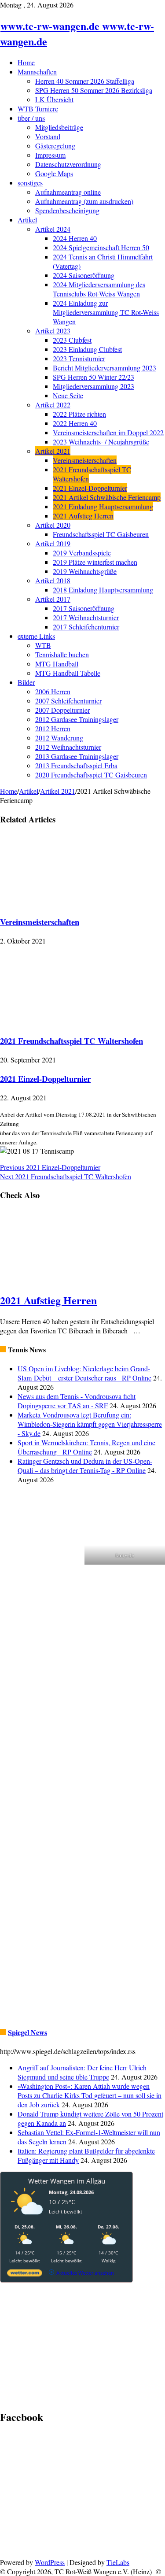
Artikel (27, 220)
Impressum (50, 155)
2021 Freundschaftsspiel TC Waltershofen (71, 1041)
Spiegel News (27, 2032)
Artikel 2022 (53, 405)
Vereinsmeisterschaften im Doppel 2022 (108, 432)
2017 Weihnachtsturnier (86, 617)
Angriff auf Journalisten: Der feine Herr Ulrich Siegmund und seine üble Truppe (82, 2072)
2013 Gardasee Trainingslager (77, 756)
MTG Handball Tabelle (68, 673)
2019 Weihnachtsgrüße (85, 571)
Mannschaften (37, 72)
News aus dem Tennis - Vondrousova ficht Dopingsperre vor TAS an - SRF (77, 1401)
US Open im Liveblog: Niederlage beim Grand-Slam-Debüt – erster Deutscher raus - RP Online (84, 1373)
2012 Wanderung (59, 738)
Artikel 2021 (53, 451)
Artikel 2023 (53, 331)
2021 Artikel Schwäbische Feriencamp (107, 497)
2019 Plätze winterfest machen (95, 562)
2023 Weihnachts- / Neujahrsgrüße (101, 442)
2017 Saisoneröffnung (84, 608)
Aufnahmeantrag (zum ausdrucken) (84, 201)
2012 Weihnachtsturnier (68, 747)
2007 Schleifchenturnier (68, 701)
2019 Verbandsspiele (82, 553)
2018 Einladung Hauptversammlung (103, 590)
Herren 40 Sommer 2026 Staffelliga (85, 81)
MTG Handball (57, 664)
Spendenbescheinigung (67, 210)
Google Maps (54, 173)
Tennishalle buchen (62, 654)
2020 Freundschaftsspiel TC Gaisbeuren (91, 775)
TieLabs (118, 2562)
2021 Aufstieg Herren (83, 516)
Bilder (26, 682)
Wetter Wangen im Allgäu (67, 2181)
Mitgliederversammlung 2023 (93, 386)
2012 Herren (53, 728)
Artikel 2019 (53, 543)
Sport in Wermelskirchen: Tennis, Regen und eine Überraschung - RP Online (86, 1447)
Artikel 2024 (53, 229)
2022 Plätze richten (79, 414)
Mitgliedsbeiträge (59, 127)
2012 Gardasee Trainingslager (77, 719)
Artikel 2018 (53, 580)
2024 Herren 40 (75, 238)
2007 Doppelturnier (62, 710)
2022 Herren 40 (75, 423)
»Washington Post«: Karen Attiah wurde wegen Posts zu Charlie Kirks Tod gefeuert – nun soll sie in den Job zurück (90, 2095)
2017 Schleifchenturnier (86, 627)
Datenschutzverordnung (68, 164)
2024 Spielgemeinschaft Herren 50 (101, 247)
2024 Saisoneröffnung (84, 275)
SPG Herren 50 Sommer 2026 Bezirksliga (94, 90)
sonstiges (30, 183)
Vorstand (48, 136)
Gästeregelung (55, 146)
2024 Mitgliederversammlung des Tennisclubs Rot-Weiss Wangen (99, 289)
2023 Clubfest (72, 340)
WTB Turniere (38, 109)
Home (26, 62)
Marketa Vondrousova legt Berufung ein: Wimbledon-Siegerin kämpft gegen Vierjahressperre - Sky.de (90, 1424)
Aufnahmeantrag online (68, 192)
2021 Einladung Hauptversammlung (103, 506)
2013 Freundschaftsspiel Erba (76, 765)
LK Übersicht (54, 99)
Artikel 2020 (53, 525)
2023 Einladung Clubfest (87, 349)
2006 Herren (53, 691)
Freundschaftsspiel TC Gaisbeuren (101, 534)
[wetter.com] (25, 2274)
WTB (43, 645)
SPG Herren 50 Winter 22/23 (93, 377)
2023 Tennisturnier (79, 358)
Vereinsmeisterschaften (85, 460)
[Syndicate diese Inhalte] (3, 1349)
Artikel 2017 (53, 599)
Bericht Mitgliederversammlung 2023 (104, 368)
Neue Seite (68, 395)
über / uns (31, 118)
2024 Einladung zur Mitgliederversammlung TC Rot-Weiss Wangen (106, 312)
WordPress (50, 2562)
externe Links (36, 636)
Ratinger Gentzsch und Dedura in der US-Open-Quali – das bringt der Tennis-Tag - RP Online (85, 1466)
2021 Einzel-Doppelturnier (90, 488)
